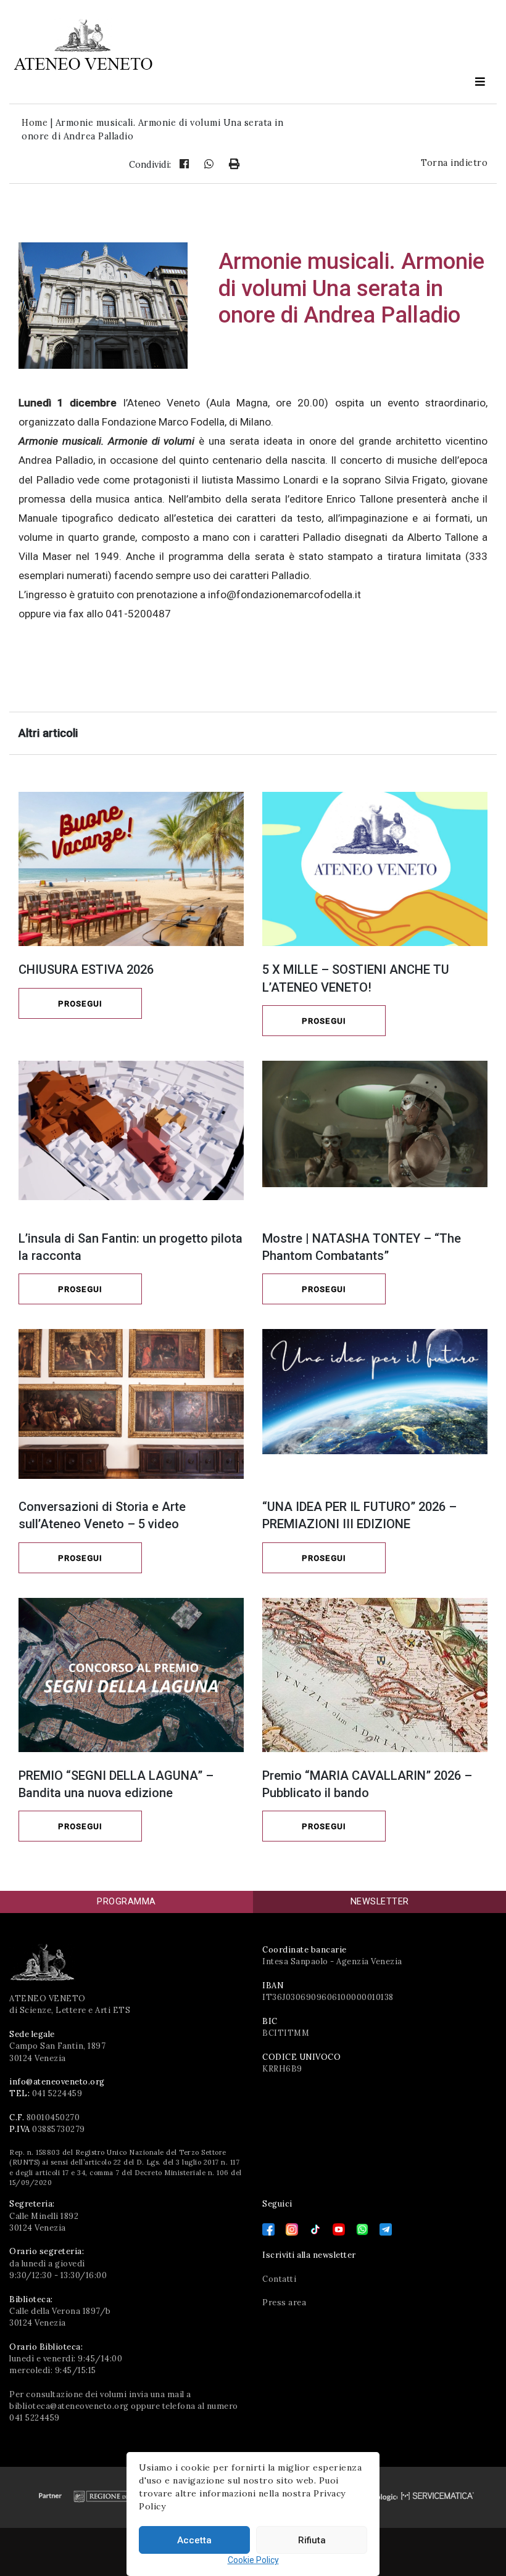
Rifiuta (312, 2540)
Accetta (194, 2540)
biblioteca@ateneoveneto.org (69, 2406)
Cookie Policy (253, 2560)
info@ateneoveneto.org (57, 2082)
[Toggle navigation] (480, 81)
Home (35, 123)
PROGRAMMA (126, 1902)
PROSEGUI (80, 1004)
